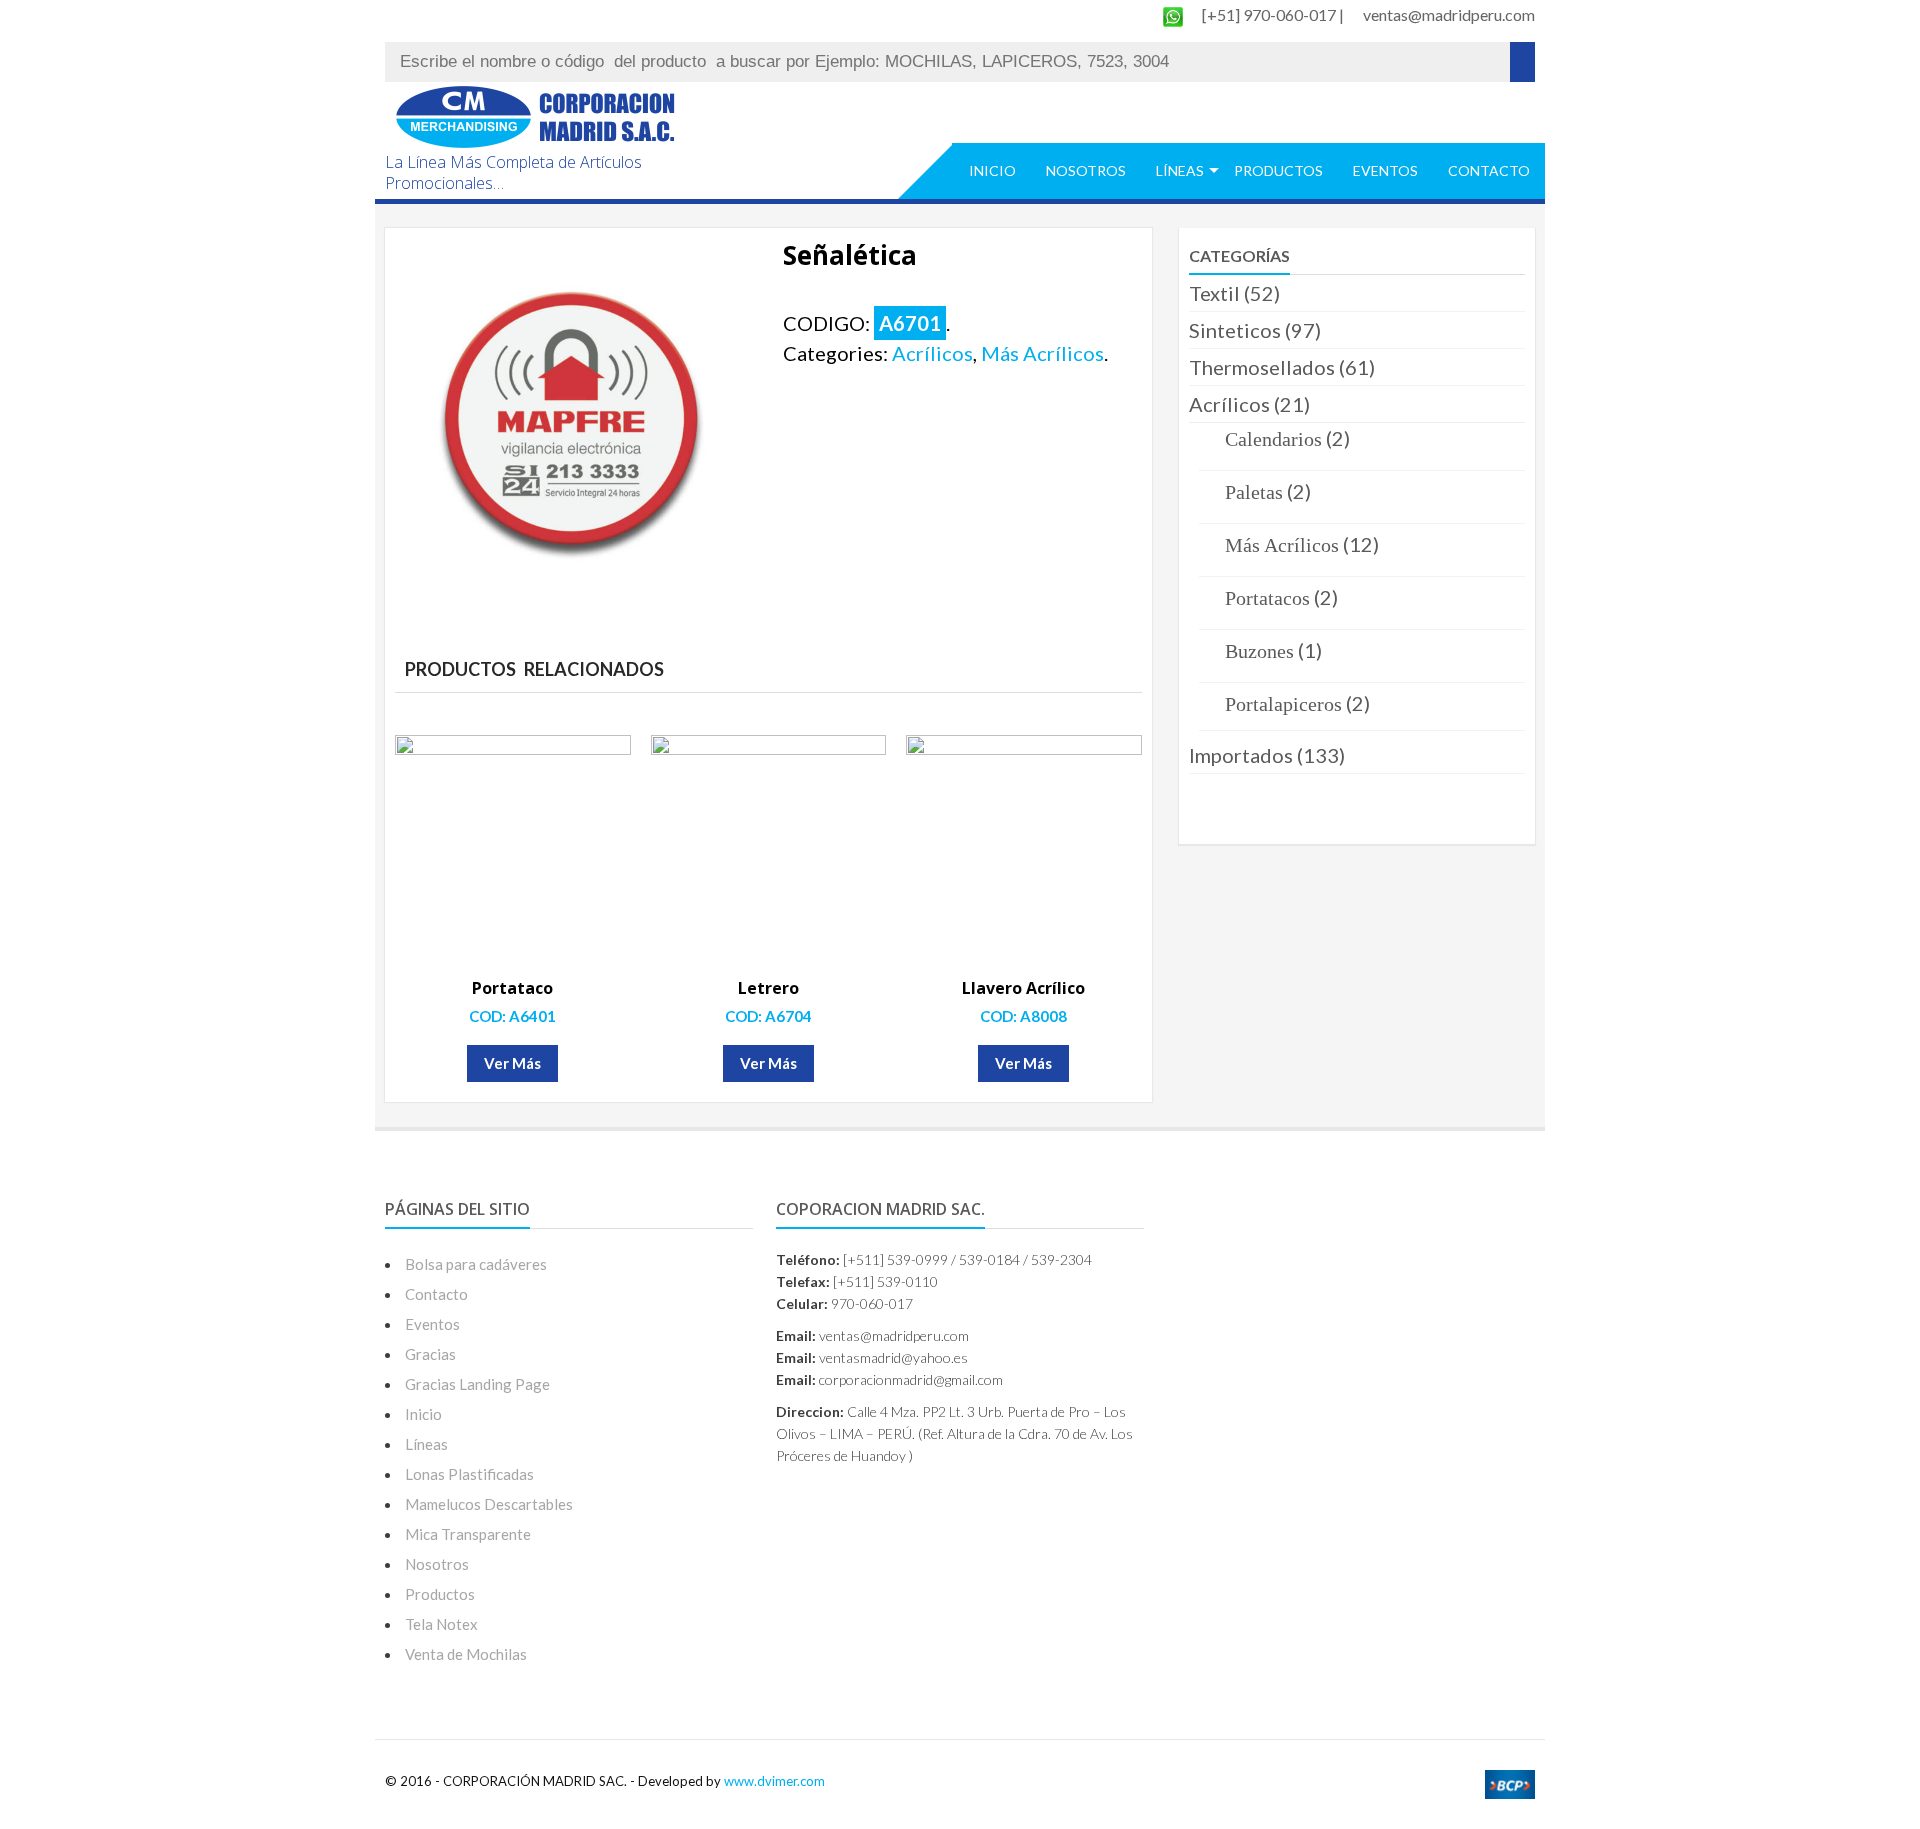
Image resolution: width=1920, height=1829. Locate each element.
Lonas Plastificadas (469, 1474)
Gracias (430, 1354)
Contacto (1489, 170)
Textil (1214, 293)
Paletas (1254, 492)
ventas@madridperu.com (1449, 14)
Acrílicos (932, 353)
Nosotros (1086, 170)
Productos (1278, 170)
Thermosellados (1262, 367)
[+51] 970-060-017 (1270, 14)
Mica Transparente (468, 1534)
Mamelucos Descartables (489, 1504)
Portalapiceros (1283, 704)
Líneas (1180, 170)
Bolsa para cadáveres (476, 1264)
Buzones (1259, 651)
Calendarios (1273, 439)
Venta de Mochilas (466, 1654)
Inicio (992, 170)
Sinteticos (1235, 330)
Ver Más (512, 1063)
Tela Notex (441, 1624)
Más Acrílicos (1042, 353)
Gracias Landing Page (477, 1384)
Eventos (1385, 170)
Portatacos (1267, 598)
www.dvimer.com (774, 1781)
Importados (1241, 755)
